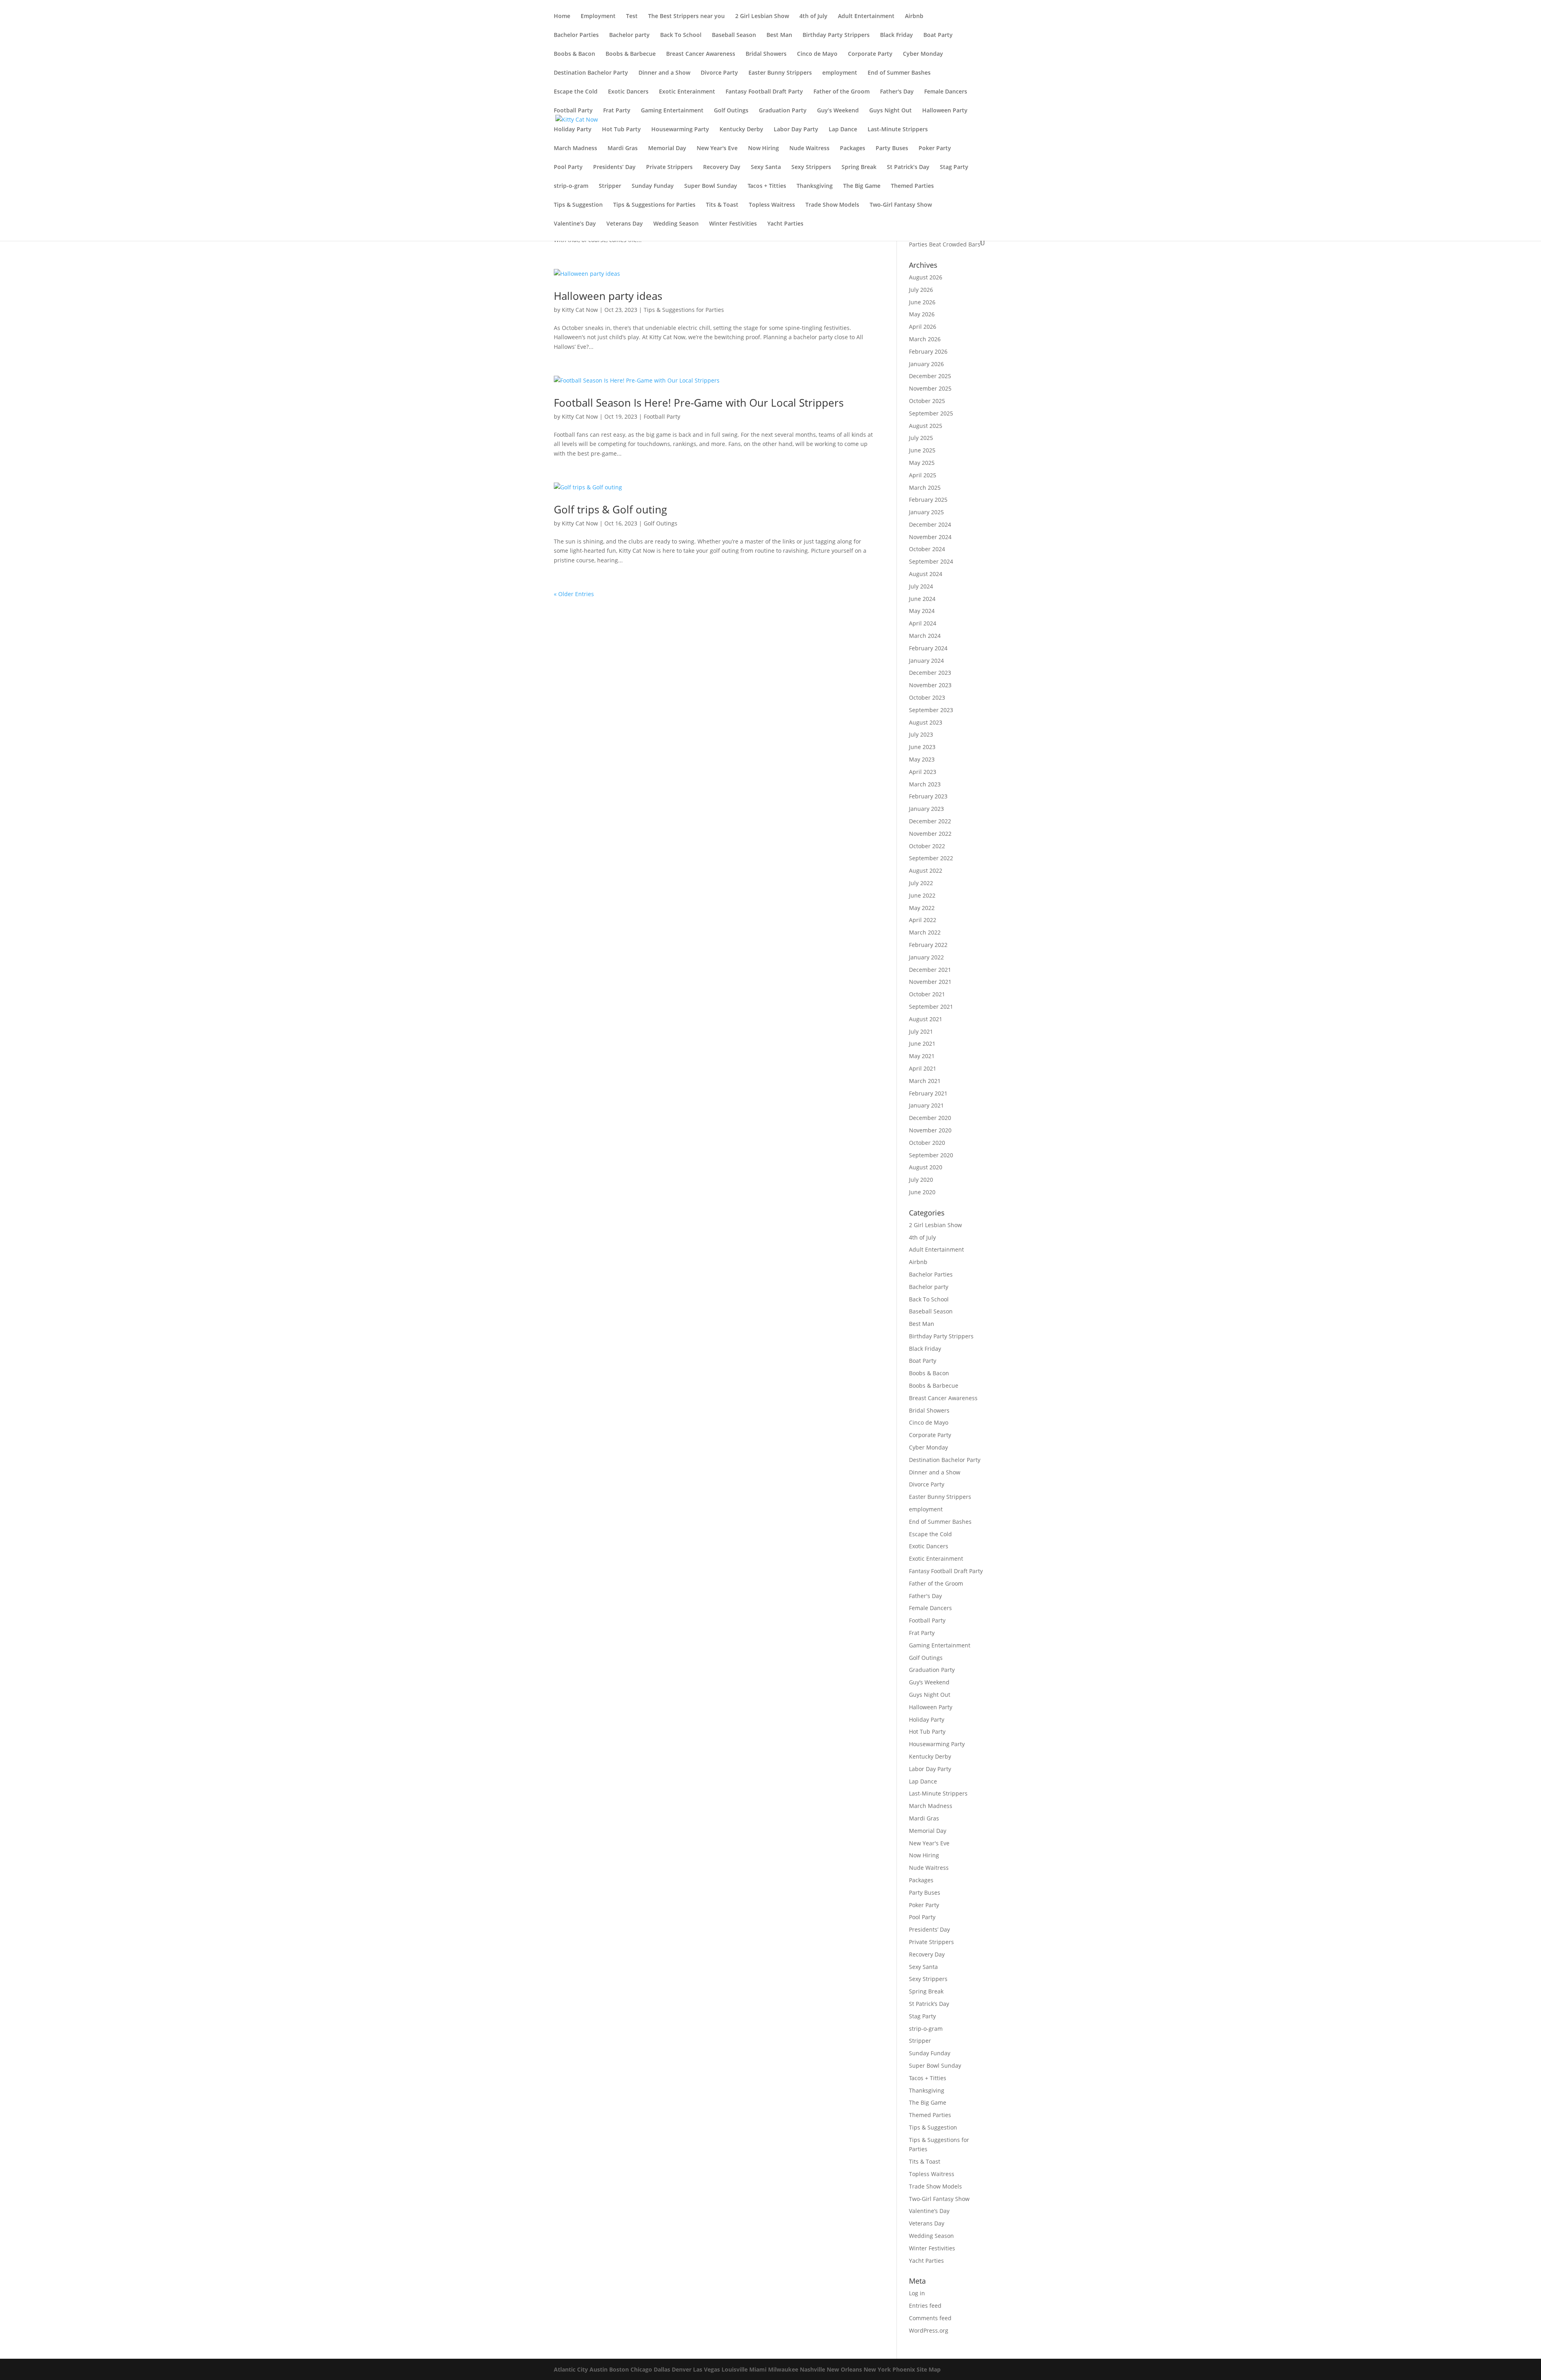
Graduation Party (783, 111)
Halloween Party (945, 111)
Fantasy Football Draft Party (764, 92)
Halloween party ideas (608, 296)
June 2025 (922, 450)
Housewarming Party (680, 130)
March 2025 (925, 488)
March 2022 (925, 932)
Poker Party (935, 149)
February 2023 (928, 796)
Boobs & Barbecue (631, 54)
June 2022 (922, 895)
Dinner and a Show (664, 73)
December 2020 (930, 1118)
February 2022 (928, 945)
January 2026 (926, 364)
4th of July (813, 16)
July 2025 (921, 438)
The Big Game (862, 186)
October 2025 (927, 401)
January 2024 (926, 661)
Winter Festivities (733, 224)
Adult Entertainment (866, 16)
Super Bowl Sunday (711, 186)
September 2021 (931, 1007)
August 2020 (926, 1167)
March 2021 (925, 1081)
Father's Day (897, 92)
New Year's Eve (717, 149)
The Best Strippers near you (686, 16)
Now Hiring (763, 149)
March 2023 (925, 784)
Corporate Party (870, 54)
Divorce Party (719, 73)
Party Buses (892, 149)
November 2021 (930, 982)
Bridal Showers (766, 54)
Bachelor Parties (576, 35)
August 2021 (926, 1019)
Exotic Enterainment (687, 92)
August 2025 (926, 426)
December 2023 (930, 673)
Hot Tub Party (621, 130)
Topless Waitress (772, 205)
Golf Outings (731, 111)
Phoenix (904, 2369)
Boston (619, 2369)
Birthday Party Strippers (836, 35)
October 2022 (927, 846)
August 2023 (926, 722)
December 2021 (930, 970)
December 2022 (930, 821)
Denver (682, 2369)
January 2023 (926, 809)
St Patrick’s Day (908, 167)
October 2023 (927, 697)
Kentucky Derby (741, 130)
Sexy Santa (766, 167)
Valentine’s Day (575, 224)
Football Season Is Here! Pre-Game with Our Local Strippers (699, 403)
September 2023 (931, 710)
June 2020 (922, 1192)
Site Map (929, 2369)
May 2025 (922, 463)
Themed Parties (912, 186)
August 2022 (926, 870)
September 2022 (931, 858)
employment (840, 73)
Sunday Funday (653, 186)
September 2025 (931, 413)
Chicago (641, 2369)
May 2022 (922, 908)
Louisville (735, 2369)
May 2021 (922, 1056)
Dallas (662, 2369)
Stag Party (954, 167)
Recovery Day (722, 167)
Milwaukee (783, 2369)
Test (632, 16)
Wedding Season (676, 224)
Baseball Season (734, 35)
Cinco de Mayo (817, 54)
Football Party (573, 111)
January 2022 (926, 957)
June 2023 (922, 747)
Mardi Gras (623, 149)
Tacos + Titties (767, 186)
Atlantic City (571, 2369)
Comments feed (930, 2318)
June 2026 (922, 302)
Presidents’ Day (614, 167)
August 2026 (926, 277)
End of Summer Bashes (899, 73)
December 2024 (930, 524)
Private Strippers (669, 167)
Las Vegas (706, 2369)
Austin (599, 2369)
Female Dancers (946, 92)
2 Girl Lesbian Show (762, 16)
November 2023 (930, 685)
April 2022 (923, 920)
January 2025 (926, 512)
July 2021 (921, 1031)
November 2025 (930, 388)
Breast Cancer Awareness (701, 54)
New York (877, 2369)
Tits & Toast (722, 205)
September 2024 (931, 561)
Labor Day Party (796, 130)
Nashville (812, 2369)
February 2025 (928, 500)
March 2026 (925, 339)
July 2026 (921, 290)
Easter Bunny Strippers (780, 73)
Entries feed (925, 2306)
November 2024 (930, 537)
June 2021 (922, 1043)
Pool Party (568, 167)
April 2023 (923, 772)
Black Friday (897, 35)
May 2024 (922, 611)
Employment (598, 16)
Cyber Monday (923, 54)
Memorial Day (667, 149)
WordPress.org (929, 2330)
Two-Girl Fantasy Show (901, 205)
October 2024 (927, 549)
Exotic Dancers (628, 92)
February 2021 (928, 1093)
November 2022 (930, 834)
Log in (917, 2293)
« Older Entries (574, 594)
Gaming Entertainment (672, 111)
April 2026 (923, 327)
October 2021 (927, 994)
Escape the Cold (576, 92)
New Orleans (844, 2369)
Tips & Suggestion (578, 205)
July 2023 (921, 734)
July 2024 (921, 586)
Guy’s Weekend (838, 111)
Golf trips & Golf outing (610, 509)
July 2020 (921, 1180)
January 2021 (926, 1105)
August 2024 (926, 574)
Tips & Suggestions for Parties (654, 205)
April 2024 (923, 623)
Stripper (610, 186)
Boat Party (938, 35)
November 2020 (930, 1130)
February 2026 (928, 351)
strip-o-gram (571, 186)
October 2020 (927, 1143)
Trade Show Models (832, 205)
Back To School (681, 35)
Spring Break (859, 167)
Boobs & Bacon (574, 54)
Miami (758, 2369)
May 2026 (922, 314)
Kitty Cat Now (580, 310)
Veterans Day (625, 224)
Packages (853, 149)
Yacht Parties (785, 224)
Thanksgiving (815, 186)
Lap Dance (843, 130)
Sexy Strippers (811, 167)
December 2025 (930, 376)
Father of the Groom (842, 92)
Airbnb (914, 16)
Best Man (779, 35)
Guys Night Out (890, 111)
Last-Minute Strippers (898, 130)
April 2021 (923, 1068)
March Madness (575, 149)
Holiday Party (573, 130)
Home (562, 16)
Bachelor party (629, 35)
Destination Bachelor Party (591, 73)
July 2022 (921, 883)
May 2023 (922, 759)
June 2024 (922, 599)
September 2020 (931, 1155)
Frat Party (617, 111)
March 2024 (925, 636)
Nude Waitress (809, 149)
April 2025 (923, 475)
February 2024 (928, 648)
